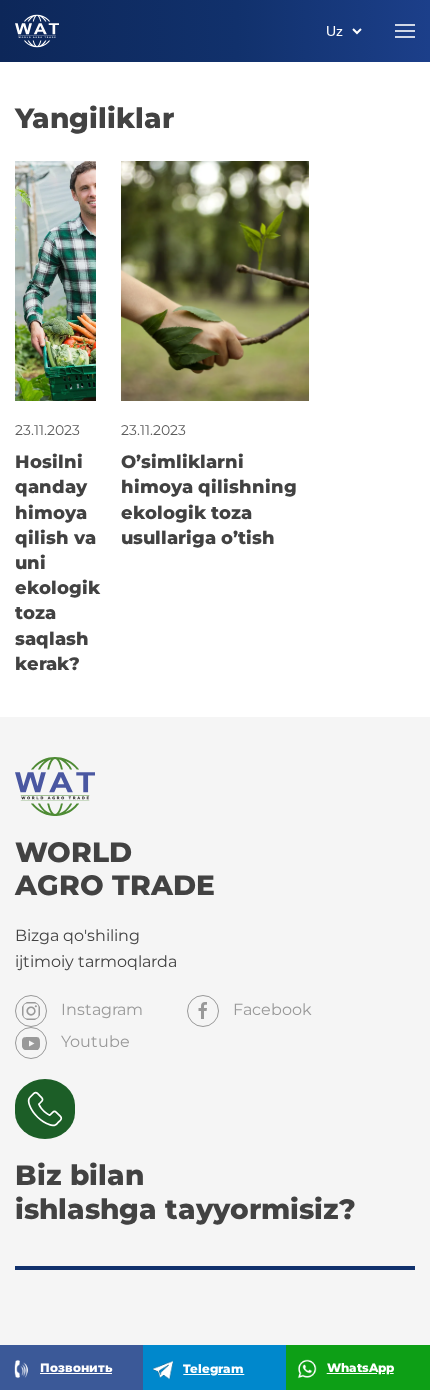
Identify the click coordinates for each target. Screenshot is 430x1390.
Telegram (213, 1368)
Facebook (270, 1009)
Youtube (93, 1041)
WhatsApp (360, 1367)
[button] (405, 31)
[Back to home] (37, 31)
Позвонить (76, 1367)
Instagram (100, 1009)
